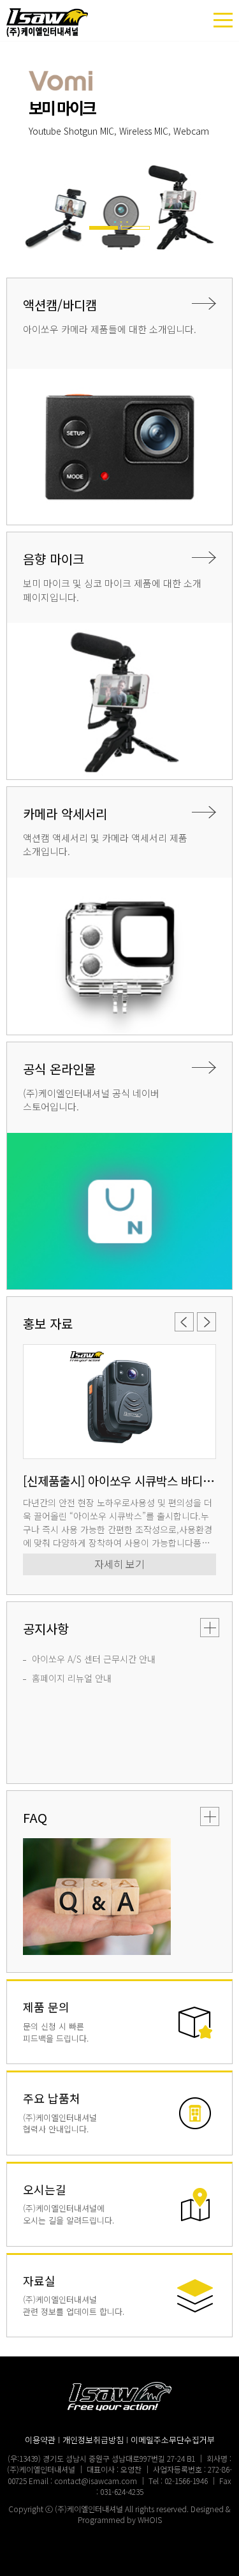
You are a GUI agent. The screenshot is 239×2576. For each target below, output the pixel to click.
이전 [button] (12, 153)
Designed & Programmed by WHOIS (155, 2514)
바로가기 (119, 2022)
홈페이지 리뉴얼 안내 (72, 1678)
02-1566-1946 (186, 2481)
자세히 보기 (119, 1564)
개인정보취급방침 (93, 2440)
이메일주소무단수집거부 (173, 2440)
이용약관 (40, 2440)
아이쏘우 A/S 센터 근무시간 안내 (94, 1659)
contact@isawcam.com (96, 2481)
